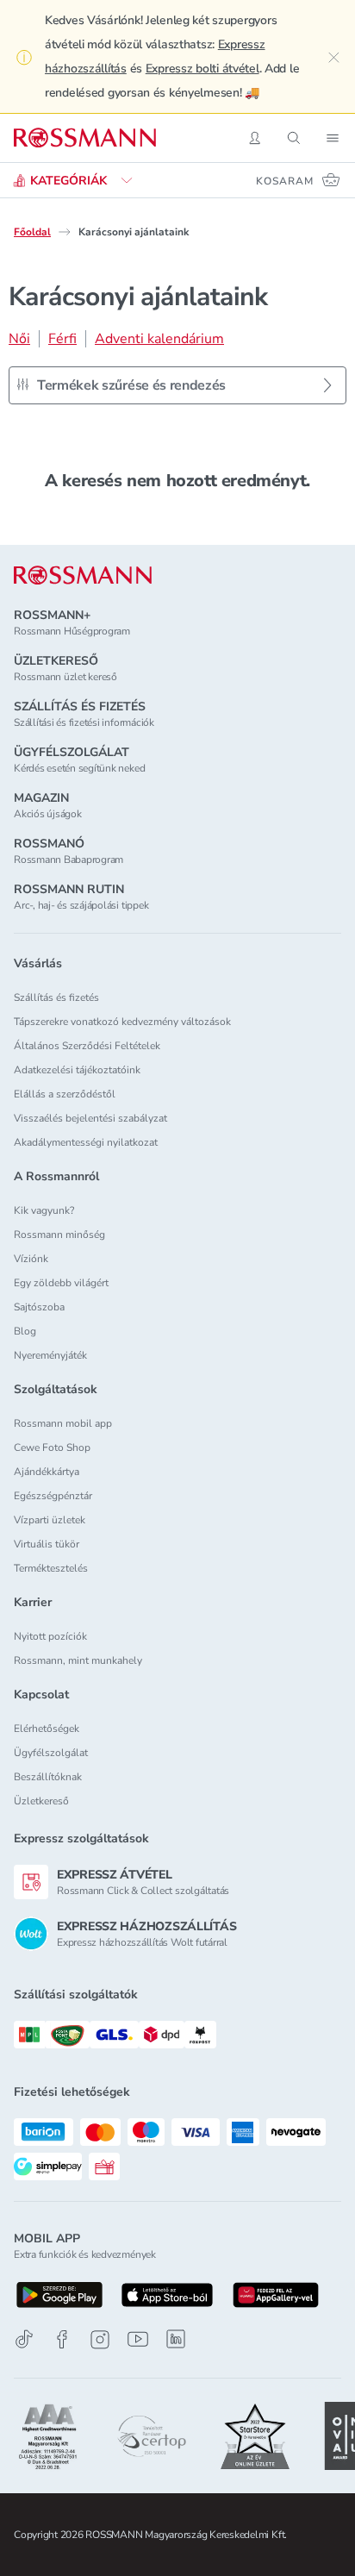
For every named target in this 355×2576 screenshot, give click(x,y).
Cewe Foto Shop (52, 1447)
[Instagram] (100, 2339)
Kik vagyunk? (44, 1210)
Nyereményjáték (50, 1355)
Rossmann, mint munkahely (78, 1660)
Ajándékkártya (47, 1472)
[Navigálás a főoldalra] (85, 138)
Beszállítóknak (48, 1777)
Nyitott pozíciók (50, 1636)
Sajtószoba (39, 1307)
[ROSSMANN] (83, 575)
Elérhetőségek (47, 1729)
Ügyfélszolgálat (51, 1753)
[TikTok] (24, 2339)
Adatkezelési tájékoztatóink (77, 1070)
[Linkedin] (176, 2339)
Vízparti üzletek (50, 1520)
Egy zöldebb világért (61, 1283)
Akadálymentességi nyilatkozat (86, 1142)
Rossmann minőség (59, 1235)
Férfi (62, 339)
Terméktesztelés (51, 1568)
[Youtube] (138, 2339)
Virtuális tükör (47, 1544)
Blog (25, 1331)
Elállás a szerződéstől (65, 1094)
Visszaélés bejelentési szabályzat (90, 1118)
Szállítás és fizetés (56, 997)
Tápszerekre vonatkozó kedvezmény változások (122, 1022)
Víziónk (31, 1259)
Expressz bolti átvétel (202, 69)
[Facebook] (62, 2339)
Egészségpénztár (53, 1496)
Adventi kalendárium (159, 339)
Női (19, 339)
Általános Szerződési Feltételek (87, 1046)
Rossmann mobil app (63, 1423)
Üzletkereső (41, 1801)
